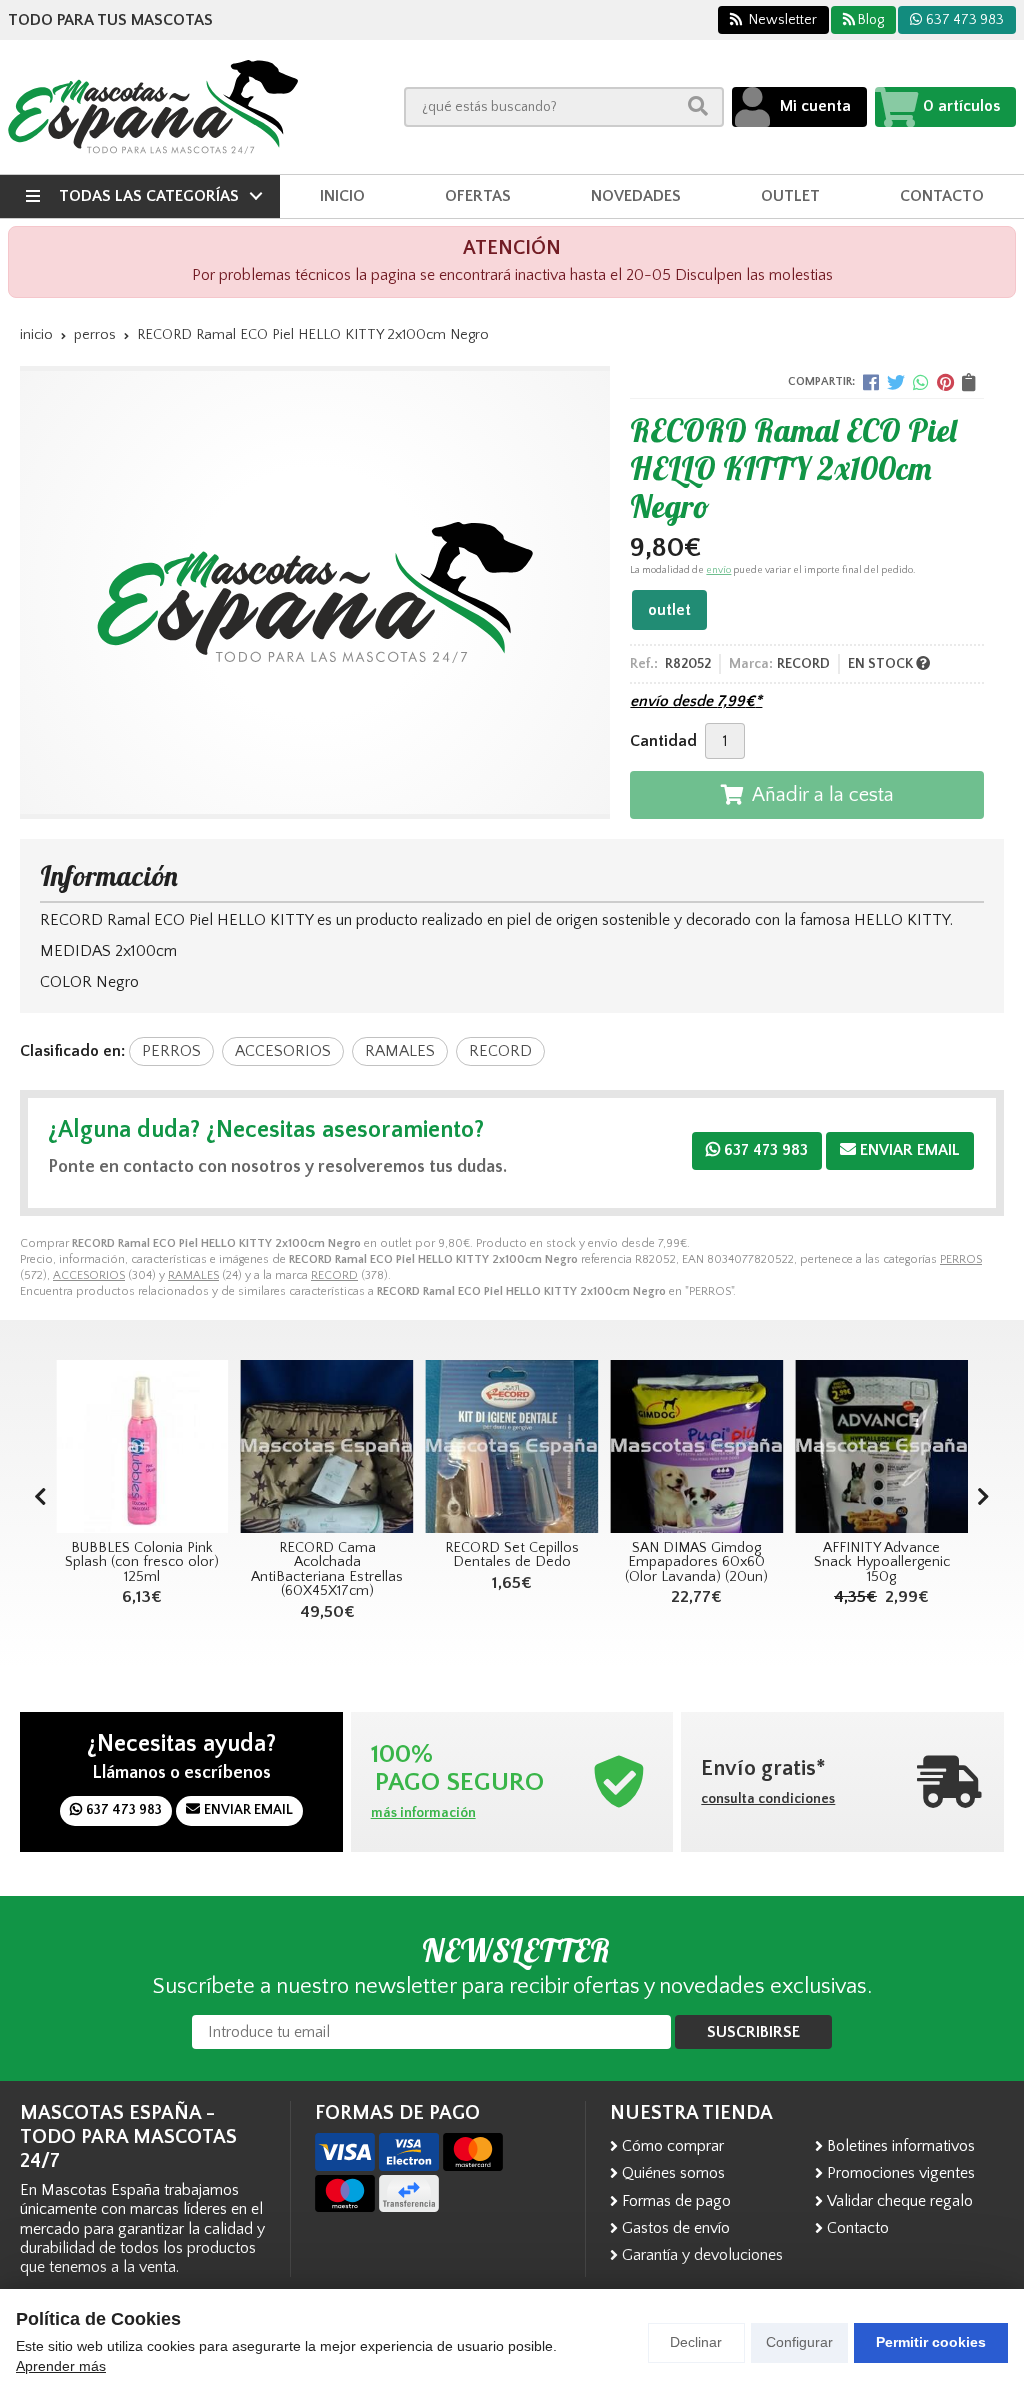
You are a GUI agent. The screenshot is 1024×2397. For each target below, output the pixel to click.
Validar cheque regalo (900, 2201)
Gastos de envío (676, 2228)
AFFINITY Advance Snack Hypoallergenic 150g (818, 1562)
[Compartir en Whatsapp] (921, 382)
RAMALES (193, 1275)
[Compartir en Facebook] (871, 382)
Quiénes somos (673, 2173)
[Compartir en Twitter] (896, 382)
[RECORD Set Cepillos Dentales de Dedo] (448, 1446)
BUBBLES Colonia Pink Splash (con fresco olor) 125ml (78, 1562)
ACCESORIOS (89, 1275)
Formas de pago (676, 2201)
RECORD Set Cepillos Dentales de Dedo (448, 1555)
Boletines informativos (901, 2146)
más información (423, 1813)
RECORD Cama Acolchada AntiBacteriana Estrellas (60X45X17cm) (263, 1569)
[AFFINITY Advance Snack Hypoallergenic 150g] (817, 1446)
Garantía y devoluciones (702, 2255)
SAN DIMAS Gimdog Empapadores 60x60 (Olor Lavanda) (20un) (632, 1562)
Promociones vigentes (901, 2173)
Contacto (858, 2228)
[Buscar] (698, 106)
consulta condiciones (768, 1799)
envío (718, 570)
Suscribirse (753, 2032)
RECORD (334, 1275)
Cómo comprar (673, 2146)
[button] (983, 1498)
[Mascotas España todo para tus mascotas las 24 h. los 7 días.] (153, 107)
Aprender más (61, 2366)
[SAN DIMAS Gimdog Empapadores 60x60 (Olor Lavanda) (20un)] (632, 1446)
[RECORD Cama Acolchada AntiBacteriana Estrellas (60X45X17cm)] (263, 1446)
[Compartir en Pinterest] (945, 382)
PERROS (961, 1259)
